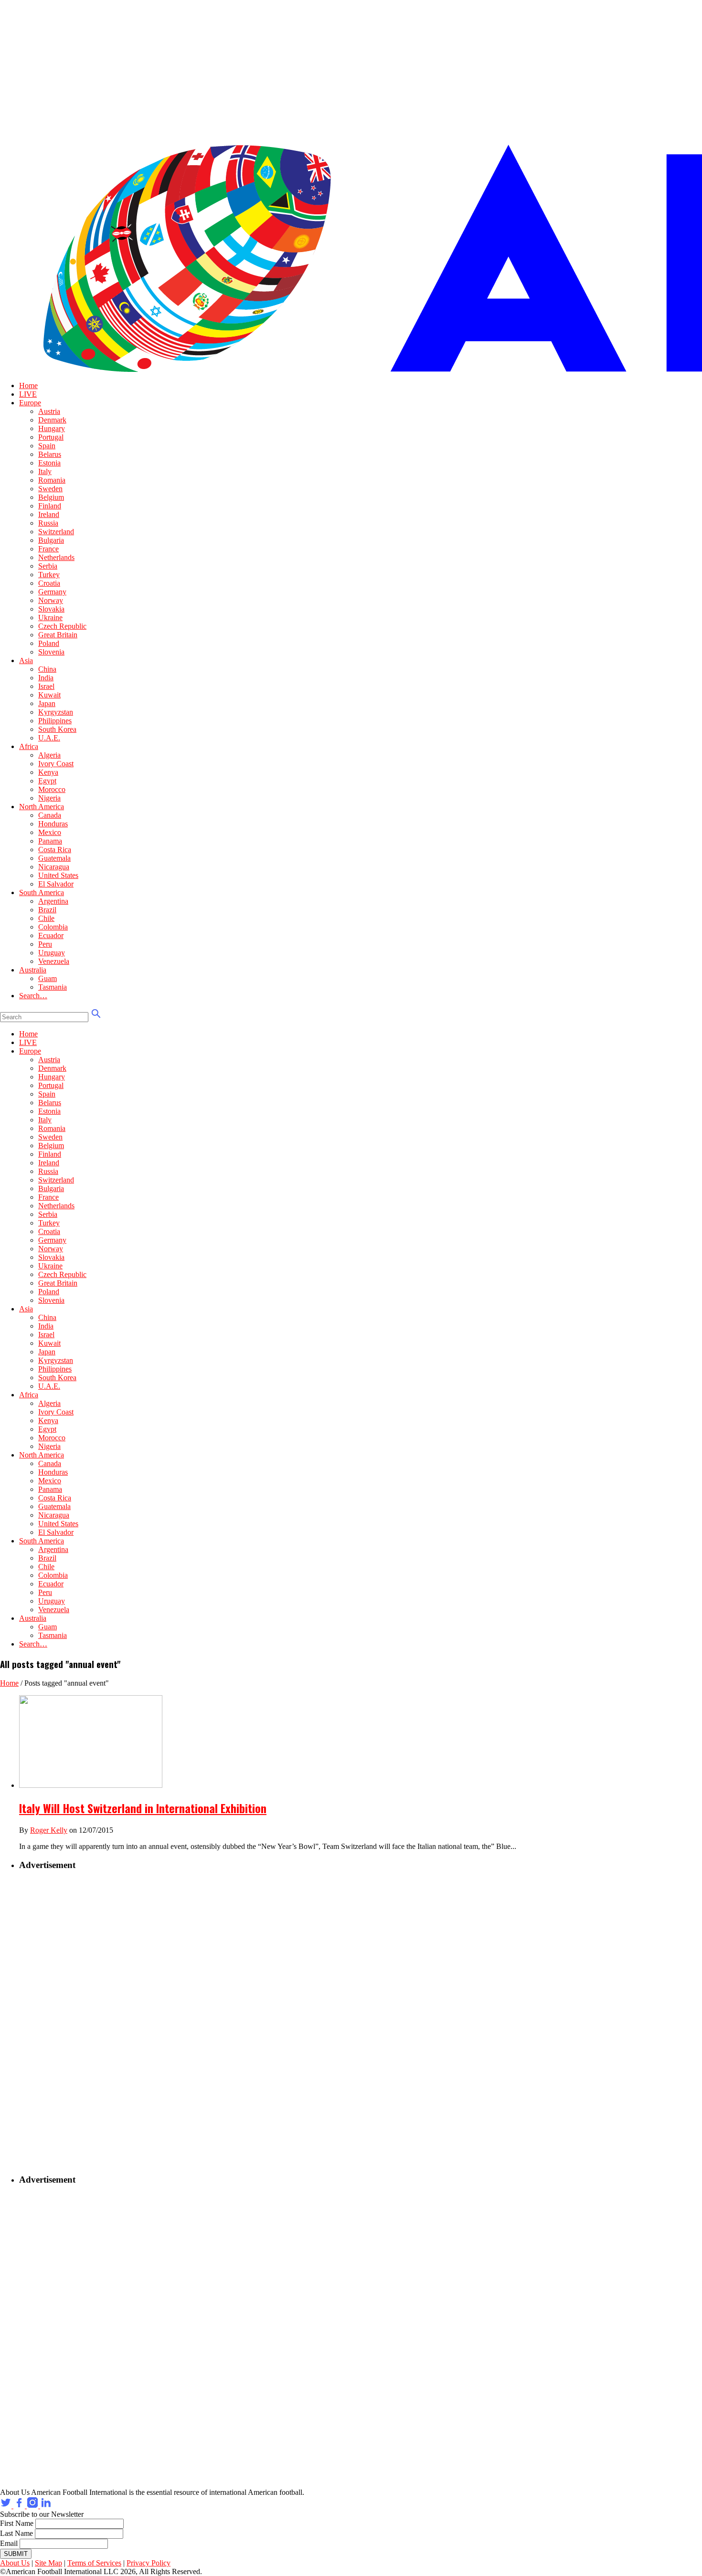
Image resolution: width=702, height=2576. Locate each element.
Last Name (16, 2533)
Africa (29, 746)
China (47, 669)
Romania (52, 480)
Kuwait (49, 695)
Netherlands (56, 557)
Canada (50, 815)
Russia (48, 523)
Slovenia (51, 652)
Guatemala (54, 858)
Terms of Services (94, 2563)
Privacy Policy (149, 2563)
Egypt (47, 781)
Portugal (51, 437)
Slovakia (51, 609)
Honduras (53, 824)
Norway (51, 600)
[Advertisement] (79, 2023)
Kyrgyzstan (56, 712)
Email (9, 2543)
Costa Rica (55, 850)
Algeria (49, 755)
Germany (52, 592)
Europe (30, 403)
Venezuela (54, 961)
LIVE (28, 394)
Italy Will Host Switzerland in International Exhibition (143, 1808)
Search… (33, 996)
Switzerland (56, 532)
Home (28, 385)
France (48, 549)
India (46, 678)
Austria (49, 411)
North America (42, 807)
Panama (50, 841)
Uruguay (52, 953)
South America (42, 892)
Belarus (50, 454)
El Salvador (56, 884)
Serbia (48, 566)
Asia (26, 660)
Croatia (49, 583)
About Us (15, 2563)
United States (58, 875)
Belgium (51, 497)
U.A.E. (49, 738)
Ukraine (50, 618)
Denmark (52, 420)
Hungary (52, 428)
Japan (47, 703)
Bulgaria (51, 540)
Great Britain (58, 635)
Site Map (48, 2563)
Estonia (49, 463)
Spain (47, 446)
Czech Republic (62, 626)
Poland (49, 643)
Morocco (52, 789)
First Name (17, 2523)
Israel (46, 686)
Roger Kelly (49, 1830)
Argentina (53, 901)
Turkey (49, 575)
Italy (45, 471)
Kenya (48, 772)
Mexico (50, 832)
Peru (45, 944)
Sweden (50, 489)
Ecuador (51, 935)
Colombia (53, 927)
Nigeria (49, 798)
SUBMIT (16, 2554)
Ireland (49, 514)
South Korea (57, 729)
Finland (50, 506)
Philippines (55, 721)
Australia (33, 970)
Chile (46, 918)
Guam (48, 978)
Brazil (47, 910)
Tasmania (53, 987)
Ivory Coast (56, 764)
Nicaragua (54, 867)
